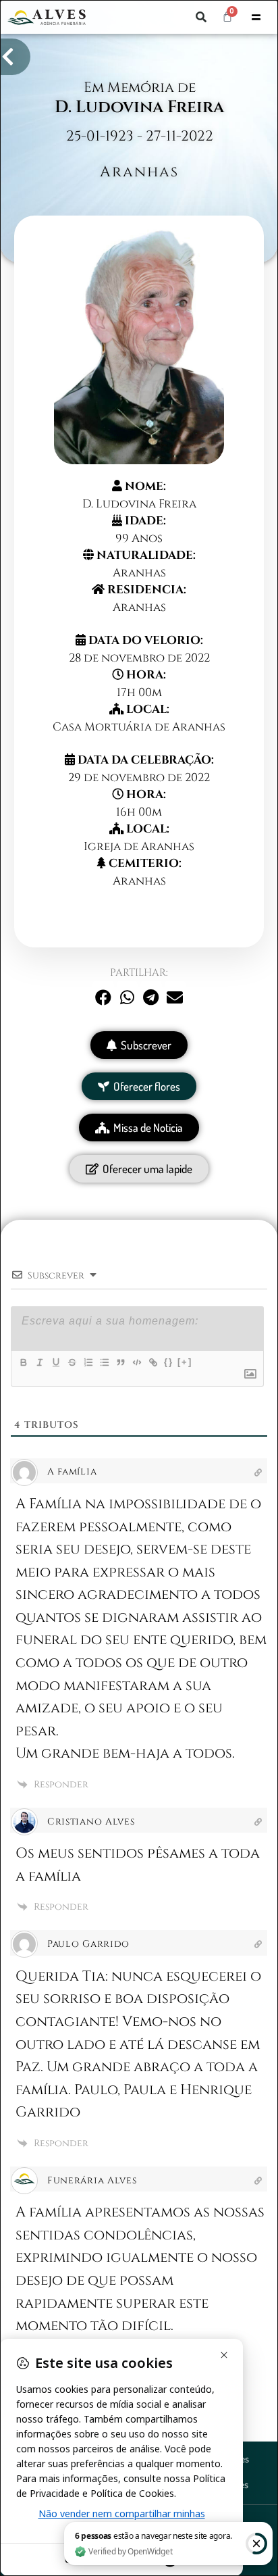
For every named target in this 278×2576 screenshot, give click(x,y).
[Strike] (72, 1362)
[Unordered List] (104, 1362)
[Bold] (23, 1362)
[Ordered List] (88, 1362)
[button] (201, 17)
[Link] (152, 1362)
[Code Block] (136, 1362)
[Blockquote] (120, 1362)
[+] (185, 1362)
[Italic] (39, 1362)
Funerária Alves (92, 2180)
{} (169, 1362)
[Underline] (55, 1362)
